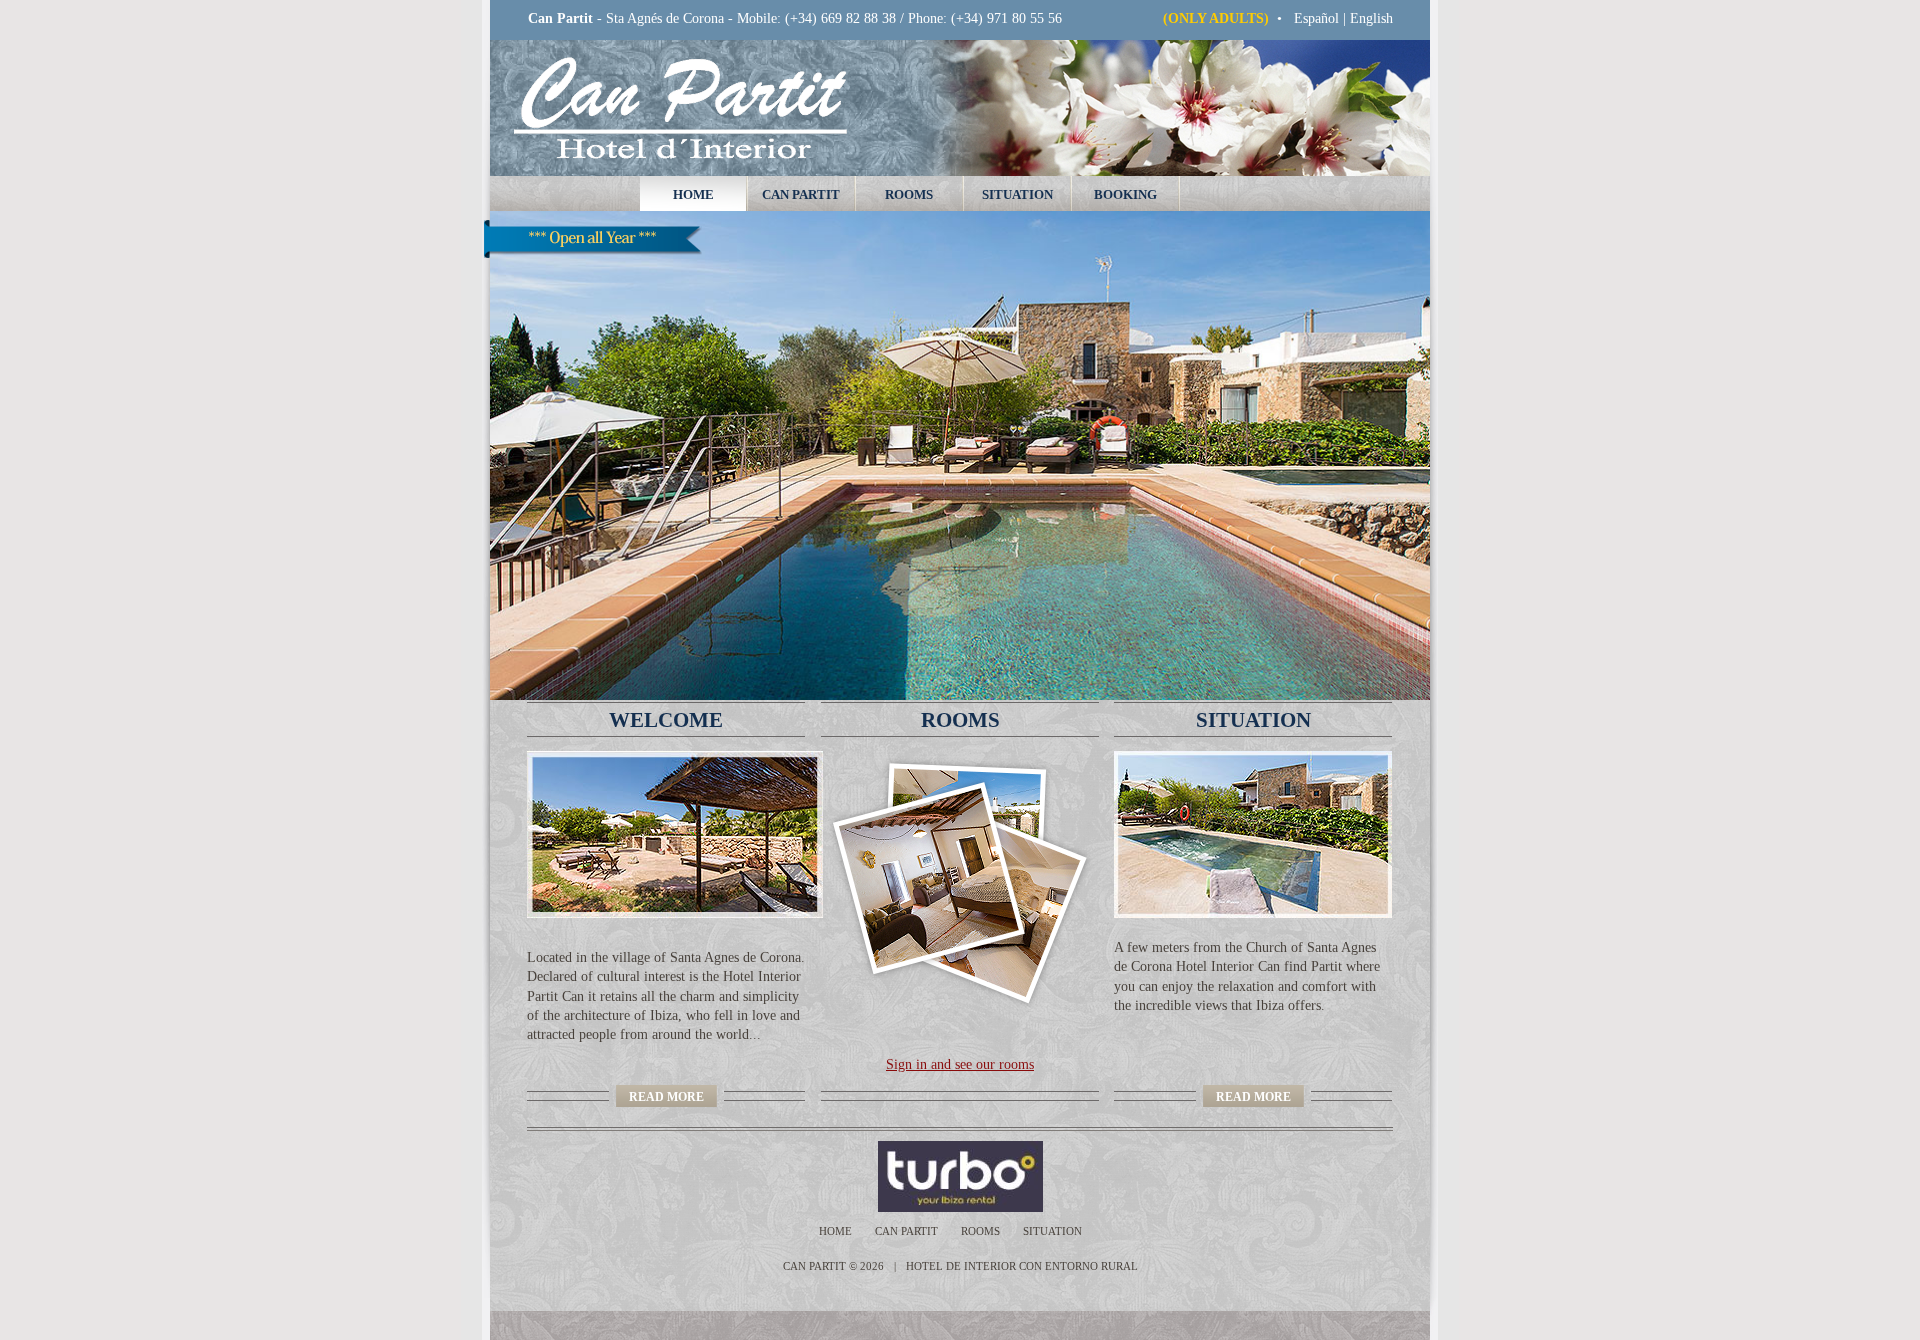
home (693, 194)
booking (1125, 194)
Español (1316, 18)
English (1371, 18)
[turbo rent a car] (960, 1139)
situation (1017, 194)
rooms (909, 194)
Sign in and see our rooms (960, 1064)
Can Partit (801, 194)
